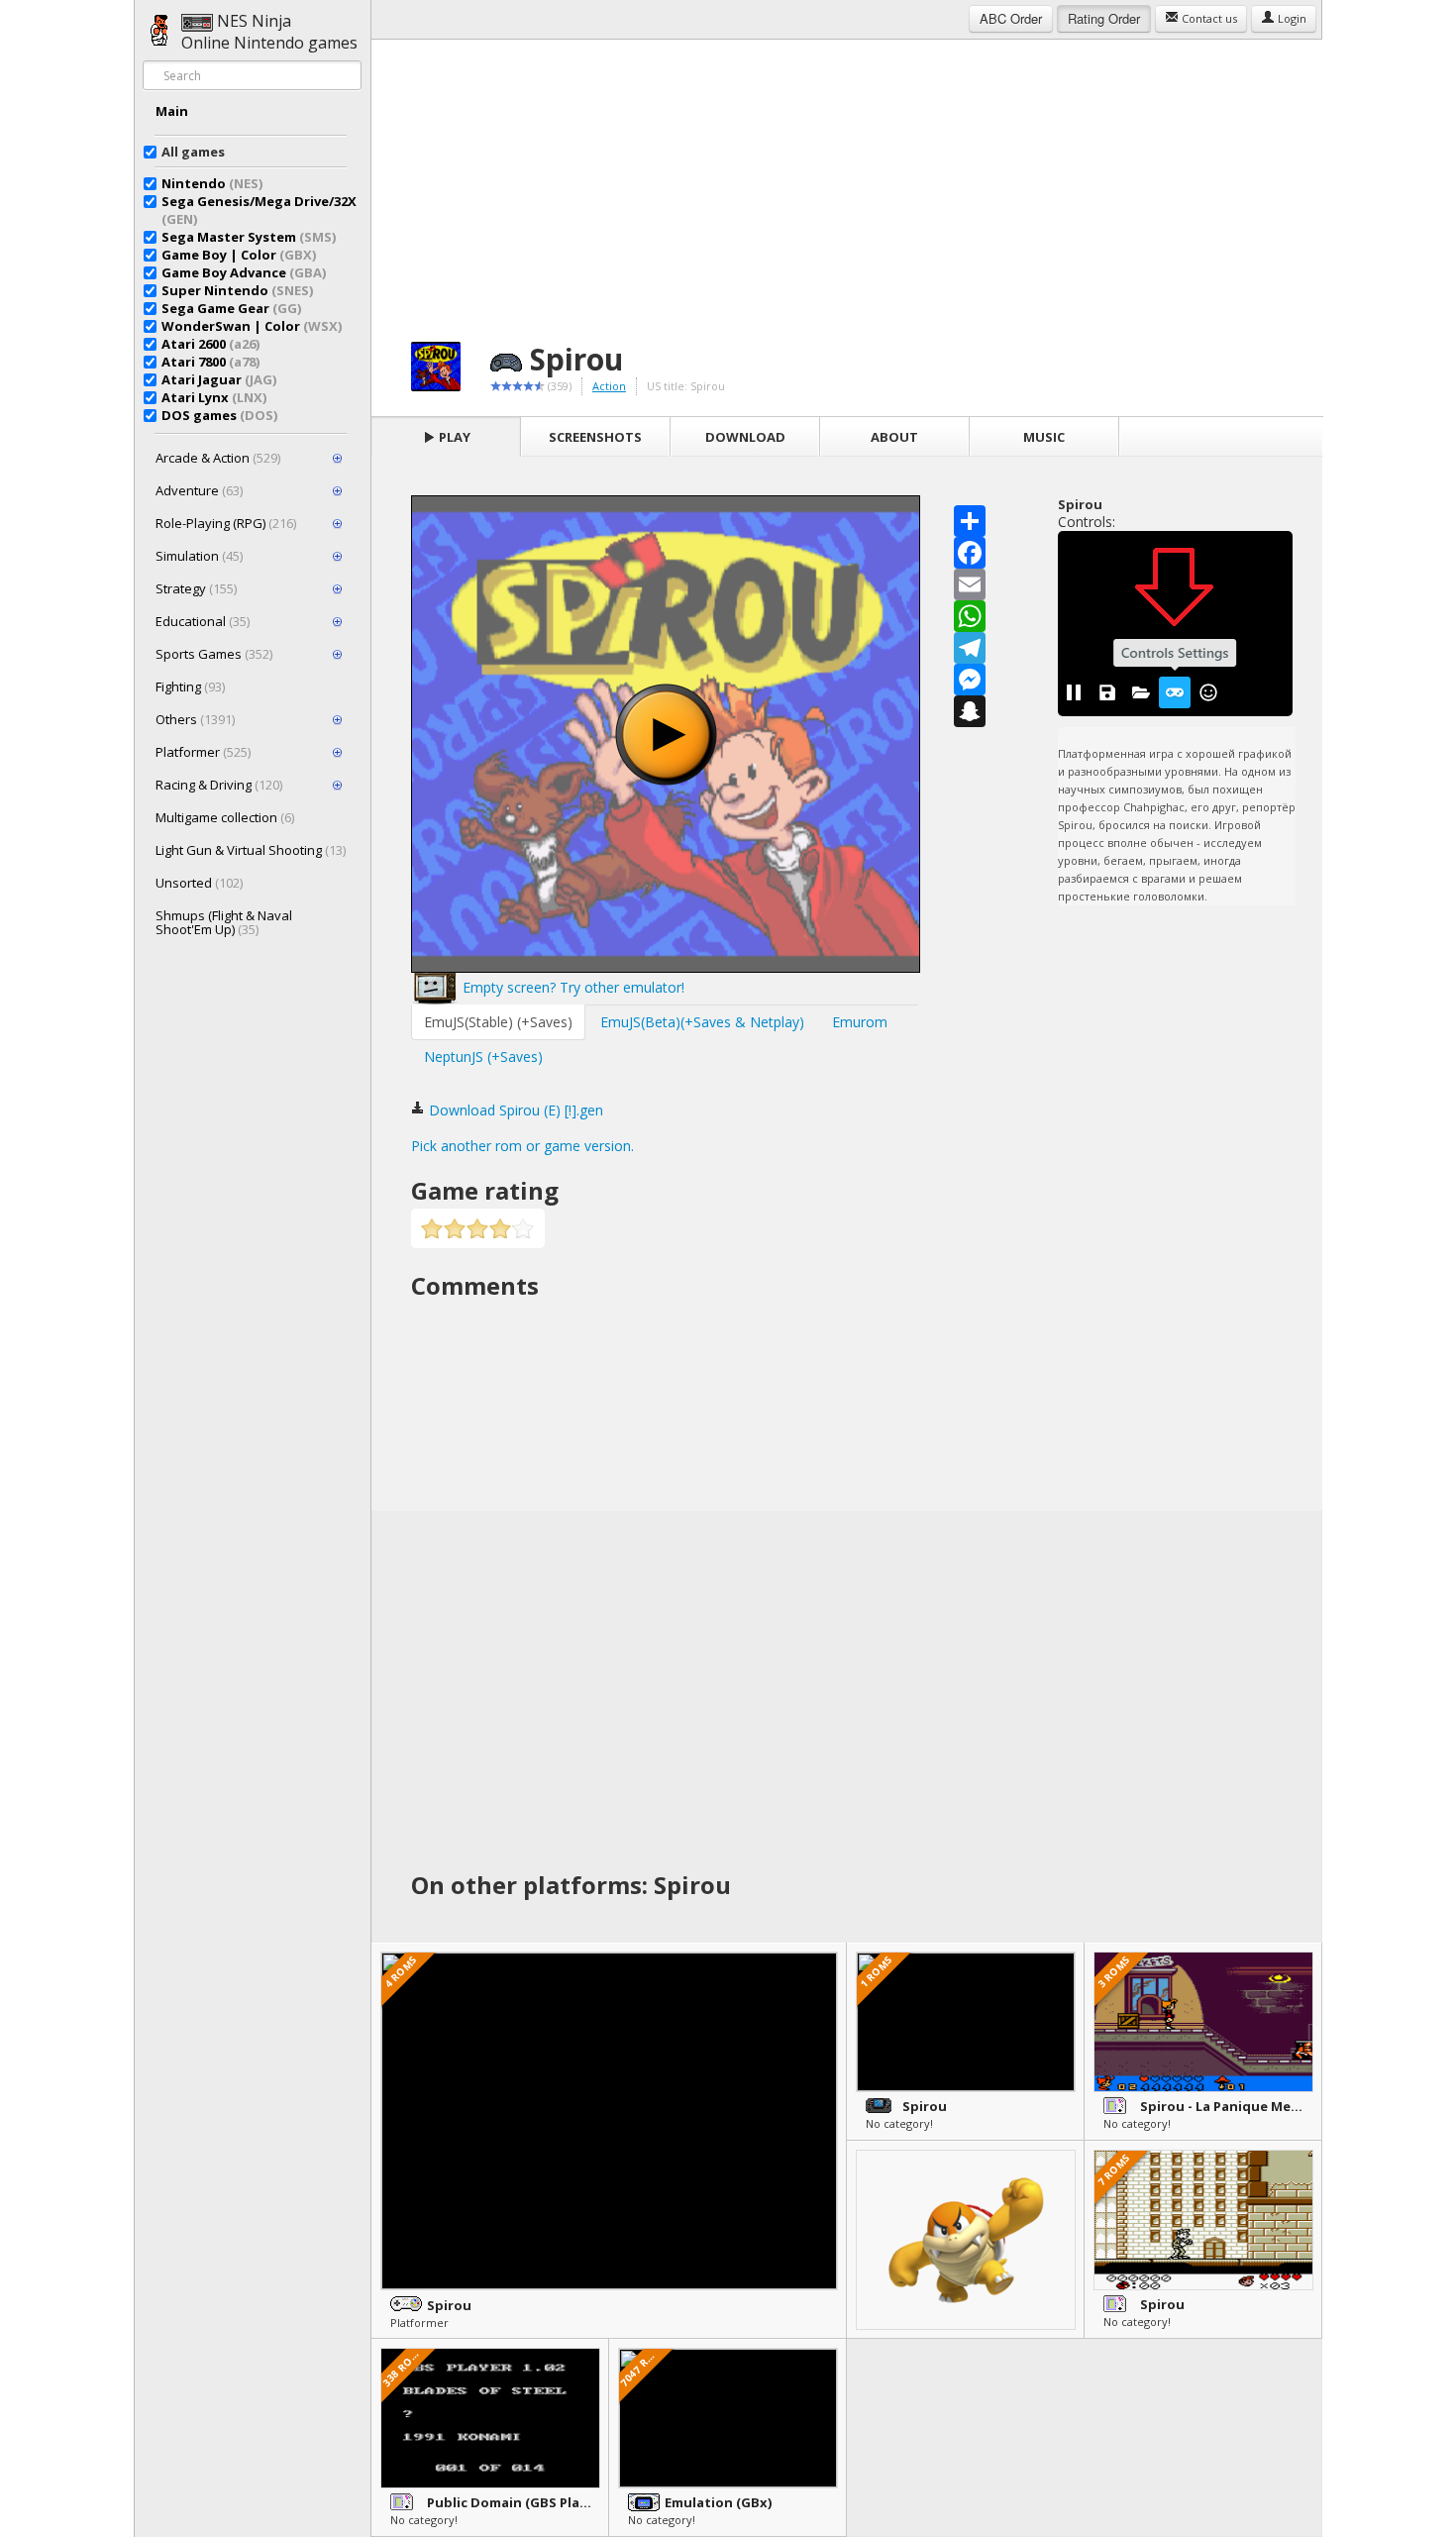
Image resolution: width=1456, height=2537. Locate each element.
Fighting (190, 687)
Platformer (203, 752)
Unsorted (199, 883)
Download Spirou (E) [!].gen (514, 1110)
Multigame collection (225, 817)
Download (745, 437)
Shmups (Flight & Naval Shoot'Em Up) (224, 922)
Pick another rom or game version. (522, 1146)
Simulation (199, 556)
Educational (203, 621)
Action (609, 386)
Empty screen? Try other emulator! (572, 987)
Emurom (860, 1022)
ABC (1011, 18)
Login (1291, 18)
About (894, 437)
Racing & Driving (219, 785)
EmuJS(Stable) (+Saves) (498, 1022)
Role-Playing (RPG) (226, 523)
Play (453, 437)
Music (1044, 437)
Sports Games (214, 654)
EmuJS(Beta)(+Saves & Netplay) (702, 1022)
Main (172, 111)
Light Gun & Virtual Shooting (251, 850)
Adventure (199, 490)
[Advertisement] (847, 178)
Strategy (196, 588)
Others (195, 719)
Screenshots (595, 437)
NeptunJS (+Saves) (483, 1057)
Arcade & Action (218, 458)
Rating (1104, 18)
